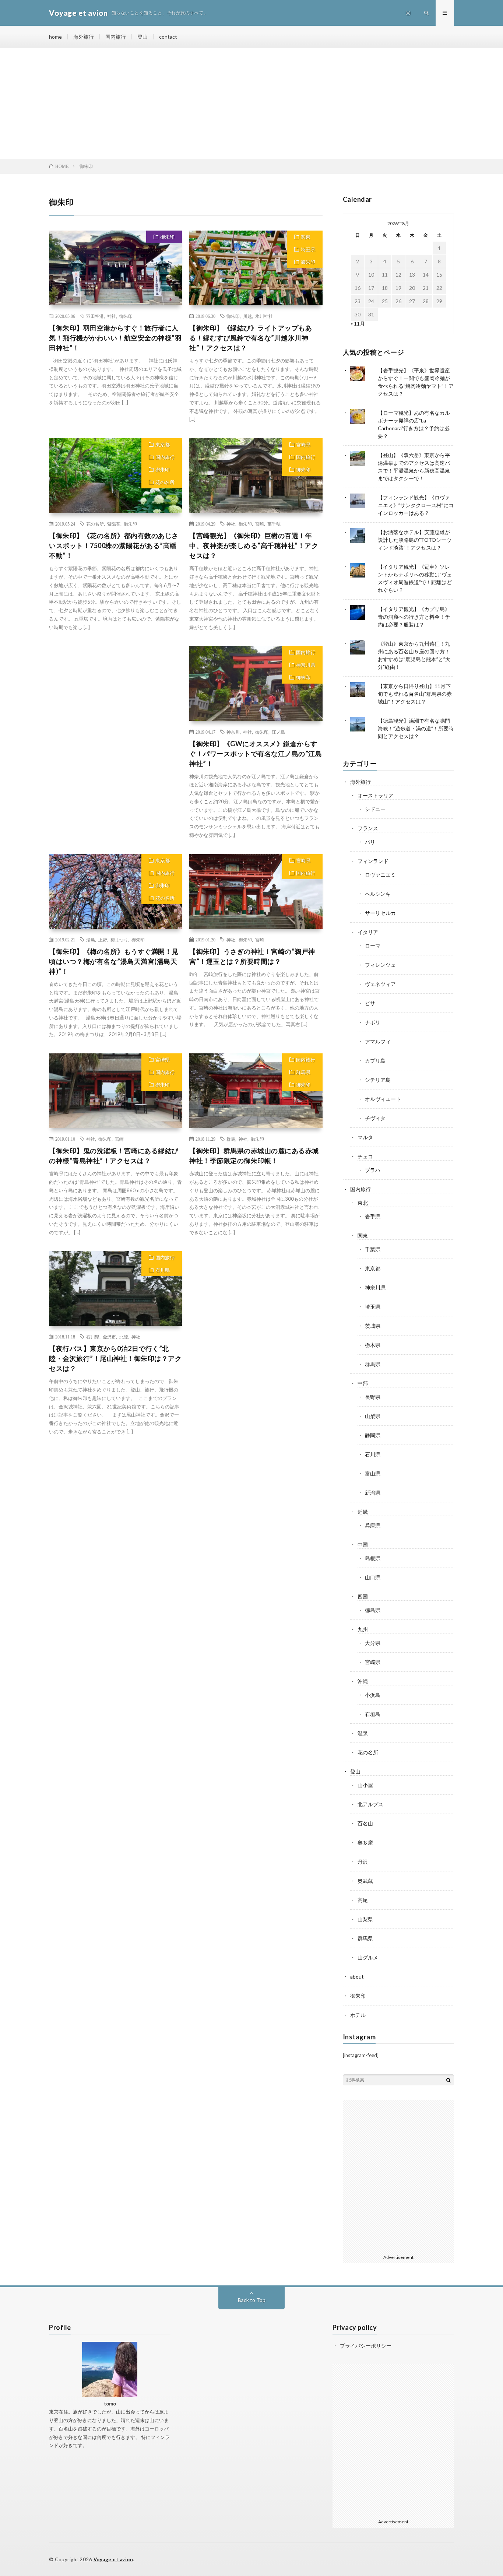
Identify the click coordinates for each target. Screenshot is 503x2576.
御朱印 (167, 237)
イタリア (368, 932)
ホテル (358, 2015)
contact (168, 37)
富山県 (373, 1473)
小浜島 (373, 1695)
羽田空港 (95, 316)
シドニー (375, 809)
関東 (306, 237)
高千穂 (274, 524)
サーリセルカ (380, 913)
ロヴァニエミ (380, 875)
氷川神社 (264, 316)
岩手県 (373, 1216)
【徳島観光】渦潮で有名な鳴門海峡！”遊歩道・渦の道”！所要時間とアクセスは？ (416, 728)
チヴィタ (375, 1118)
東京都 (163, 445)
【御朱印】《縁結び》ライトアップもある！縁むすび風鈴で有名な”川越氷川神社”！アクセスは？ (251, 338)
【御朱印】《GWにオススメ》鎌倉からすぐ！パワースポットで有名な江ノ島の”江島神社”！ (256, 754)
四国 (363, 1596)
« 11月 (358, 324)
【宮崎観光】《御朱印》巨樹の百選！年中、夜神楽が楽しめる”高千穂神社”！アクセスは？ (254, 545)
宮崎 (260, 524)
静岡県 (373, 1435)
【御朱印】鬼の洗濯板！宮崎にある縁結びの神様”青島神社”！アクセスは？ (114, 1156)
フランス (368, 828)
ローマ (373, 946)
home (55, 37)
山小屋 (365, 1785)
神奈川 (233, 732)
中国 (363, 1545)
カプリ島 (375, 1061)
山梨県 (373, 1416)
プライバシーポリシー (366, 2346)
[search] (449, 2080)
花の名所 (165, 482)
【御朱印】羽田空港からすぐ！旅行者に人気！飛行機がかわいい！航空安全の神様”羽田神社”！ (115, 338)
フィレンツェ (380, 965)
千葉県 (373, 1249)
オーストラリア (376, 795)
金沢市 (109, 1337)
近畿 (363, 1512)
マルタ (365, 1137)
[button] (115, 268)
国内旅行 (116, 37)
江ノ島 (278, 732)
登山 (143, 37)
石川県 (163, 1270)
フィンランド (373, 861)
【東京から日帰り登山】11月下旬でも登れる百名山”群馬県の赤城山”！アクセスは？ (415, 694)
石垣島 (373, 1714)
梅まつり (119, 940)
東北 (363, 1203)
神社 (112, 316)
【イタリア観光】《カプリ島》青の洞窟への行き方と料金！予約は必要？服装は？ (414, 617)
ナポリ (373, 1022)
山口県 (373, 1577)
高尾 (363, 1900)
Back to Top (252, 2300)
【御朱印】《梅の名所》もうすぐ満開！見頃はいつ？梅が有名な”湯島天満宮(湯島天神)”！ (114, 961)
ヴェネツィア (380, 984)
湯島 (91, 940)
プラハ (373, 1170)
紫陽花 (114, 524)
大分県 (373, 1643)
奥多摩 (365, 1842)
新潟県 (373, 1493)
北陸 (124, 1337)
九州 (363, 1629)
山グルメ (368, 1957)
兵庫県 (373, 1525)
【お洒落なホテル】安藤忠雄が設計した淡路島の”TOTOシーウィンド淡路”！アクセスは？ (415, 540)
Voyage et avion (113, 2559)
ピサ (370, 1003)
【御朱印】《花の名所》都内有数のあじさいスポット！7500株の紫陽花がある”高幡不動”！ (114, 545)
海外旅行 (84, 37)
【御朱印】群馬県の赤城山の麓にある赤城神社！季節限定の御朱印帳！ (254, 1156)
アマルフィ (378, 1041)
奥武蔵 (365, 1881)
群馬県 (303, 1072)
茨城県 (373, 1326)
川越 (247, 316)
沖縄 (363, 1681)
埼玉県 (308, 249)
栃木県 (373, 1345)
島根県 (373, 1558)
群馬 (231, 1139)
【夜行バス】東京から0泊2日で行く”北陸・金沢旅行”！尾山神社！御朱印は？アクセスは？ (115, 1358)
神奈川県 (306, 665)
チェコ (365, 1156)
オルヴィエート (383, 1099)
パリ (370, 842)
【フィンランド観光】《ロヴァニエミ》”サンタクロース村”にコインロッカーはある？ (416, 505)
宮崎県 (303, 445)
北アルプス (370, 1804)
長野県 (373, 1397)
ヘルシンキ (378, 894)
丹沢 (363, 1862)
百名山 (365, 1823)
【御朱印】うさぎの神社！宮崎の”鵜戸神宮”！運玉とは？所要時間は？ (252, 956)
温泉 (363, 1733)
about (357, 1977)
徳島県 (373, 1610)
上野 (103, 940)
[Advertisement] (251, 103)
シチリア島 (378, 1080)
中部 (363, 1383)
